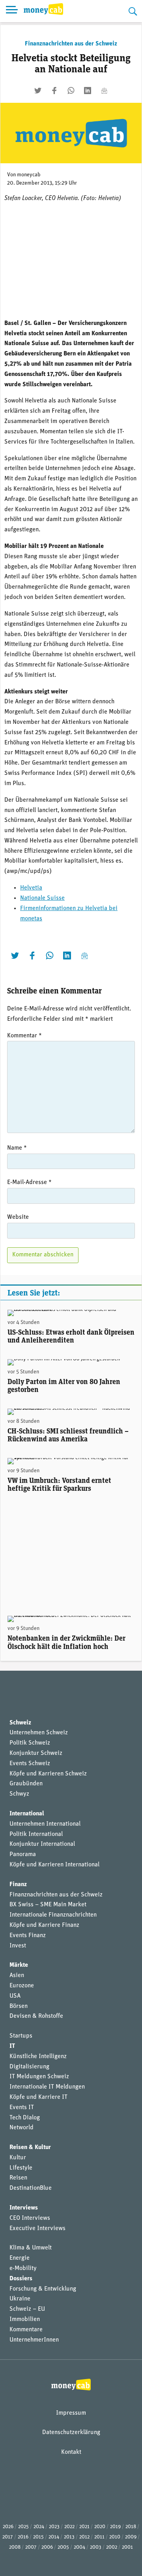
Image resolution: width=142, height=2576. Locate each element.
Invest (18, 1946)
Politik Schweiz (30, 1743)
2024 (39, 2527)
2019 (115, 2527)
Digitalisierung (29, 2067)
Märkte (19, 1965)
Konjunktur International (42, 1844)
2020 (100, 2527)
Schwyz (19, 1794)
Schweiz (20, 1723)
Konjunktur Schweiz (36, 1753)
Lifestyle (21, 2168)
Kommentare (26, 2330)
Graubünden (26, 1784)
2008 (15, 2547)
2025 (23, 2527)
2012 (84, 2537)
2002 (112, 2547)
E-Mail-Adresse (29, 1182)
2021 (84, 2527)
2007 (31, 2547)
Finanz (18, 1885)
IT (12, 2046)
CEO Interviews (30, 2218)
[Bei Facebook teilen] (54, 91)
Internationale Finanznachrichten (53, 1915)
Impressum (71, 2413)
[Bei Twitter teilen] (38, 91)
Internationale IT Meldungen (47, 2087)
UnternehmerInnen (34, 2340)
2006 (47, 2547)
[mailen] (104, 91)
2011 (99, 2537)
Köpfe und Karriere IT (38, 2097)
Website (18, 1217)
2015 (38, 2537)
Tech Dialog (25, 2118)
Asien (17, 1975)
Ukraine (20, 2299)
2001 (127, 2547)
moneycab (29, 175)
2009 (131, 2537)
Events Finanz (28, 1936)
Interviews (24, 2208)
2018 (131, 2527)
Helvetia (31, 888)
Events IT (22, 2108)
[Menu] (12, 11)
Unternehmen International (45, 1824)
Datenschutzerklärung (71, 2432)
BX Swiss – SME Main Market (48, 1905)
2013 (69, 2537)
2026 (8, 2527)
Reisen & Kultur (30, 2147)
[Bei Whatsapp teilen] (71, 91)
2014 (54, 2537)
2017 (8, 2537)
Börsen (19, 2006)
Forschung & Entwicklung (43, 2289)
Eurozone (22, 1986)
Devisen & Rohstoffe (36, 2016)
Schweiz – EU (27, 2309)
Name (17, 1148)
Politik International (36, 1834)
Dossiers (21, 2279)
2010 (115, 2537)
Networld (21, 2128)
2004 (79, 2547)
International (27, 1814)
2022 (69, 2527)
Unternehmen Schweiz (39, 1733)
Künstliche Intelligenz (38, 2057)
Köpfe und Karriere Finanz (44, 1925)
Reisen (18, 2178)
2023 (54, 2527)
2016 (23, 2537)
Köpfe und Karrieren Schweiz (48, 1774)
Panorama (23, 1855)
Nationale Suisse (42, 898)
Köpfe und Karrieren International (54, 1865)
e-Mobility (23, 2268)
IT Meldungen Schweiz (39, 2077)
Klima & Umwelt (31, 2248)
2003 (96, 2547)
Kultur (18, 2158)
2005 (63, 2547)
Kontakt (71, 2452)
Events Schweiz (30, 1764)
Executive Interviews (37, 2229)
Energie (20, 2258)
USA (15, 1996)
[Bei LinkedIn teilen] (88, 91)
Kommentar (24, 1036)
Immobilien (25, 2319)
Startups (21, 2036)
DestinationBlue (31, 2188)
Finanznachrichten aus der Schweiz (71, 44)
